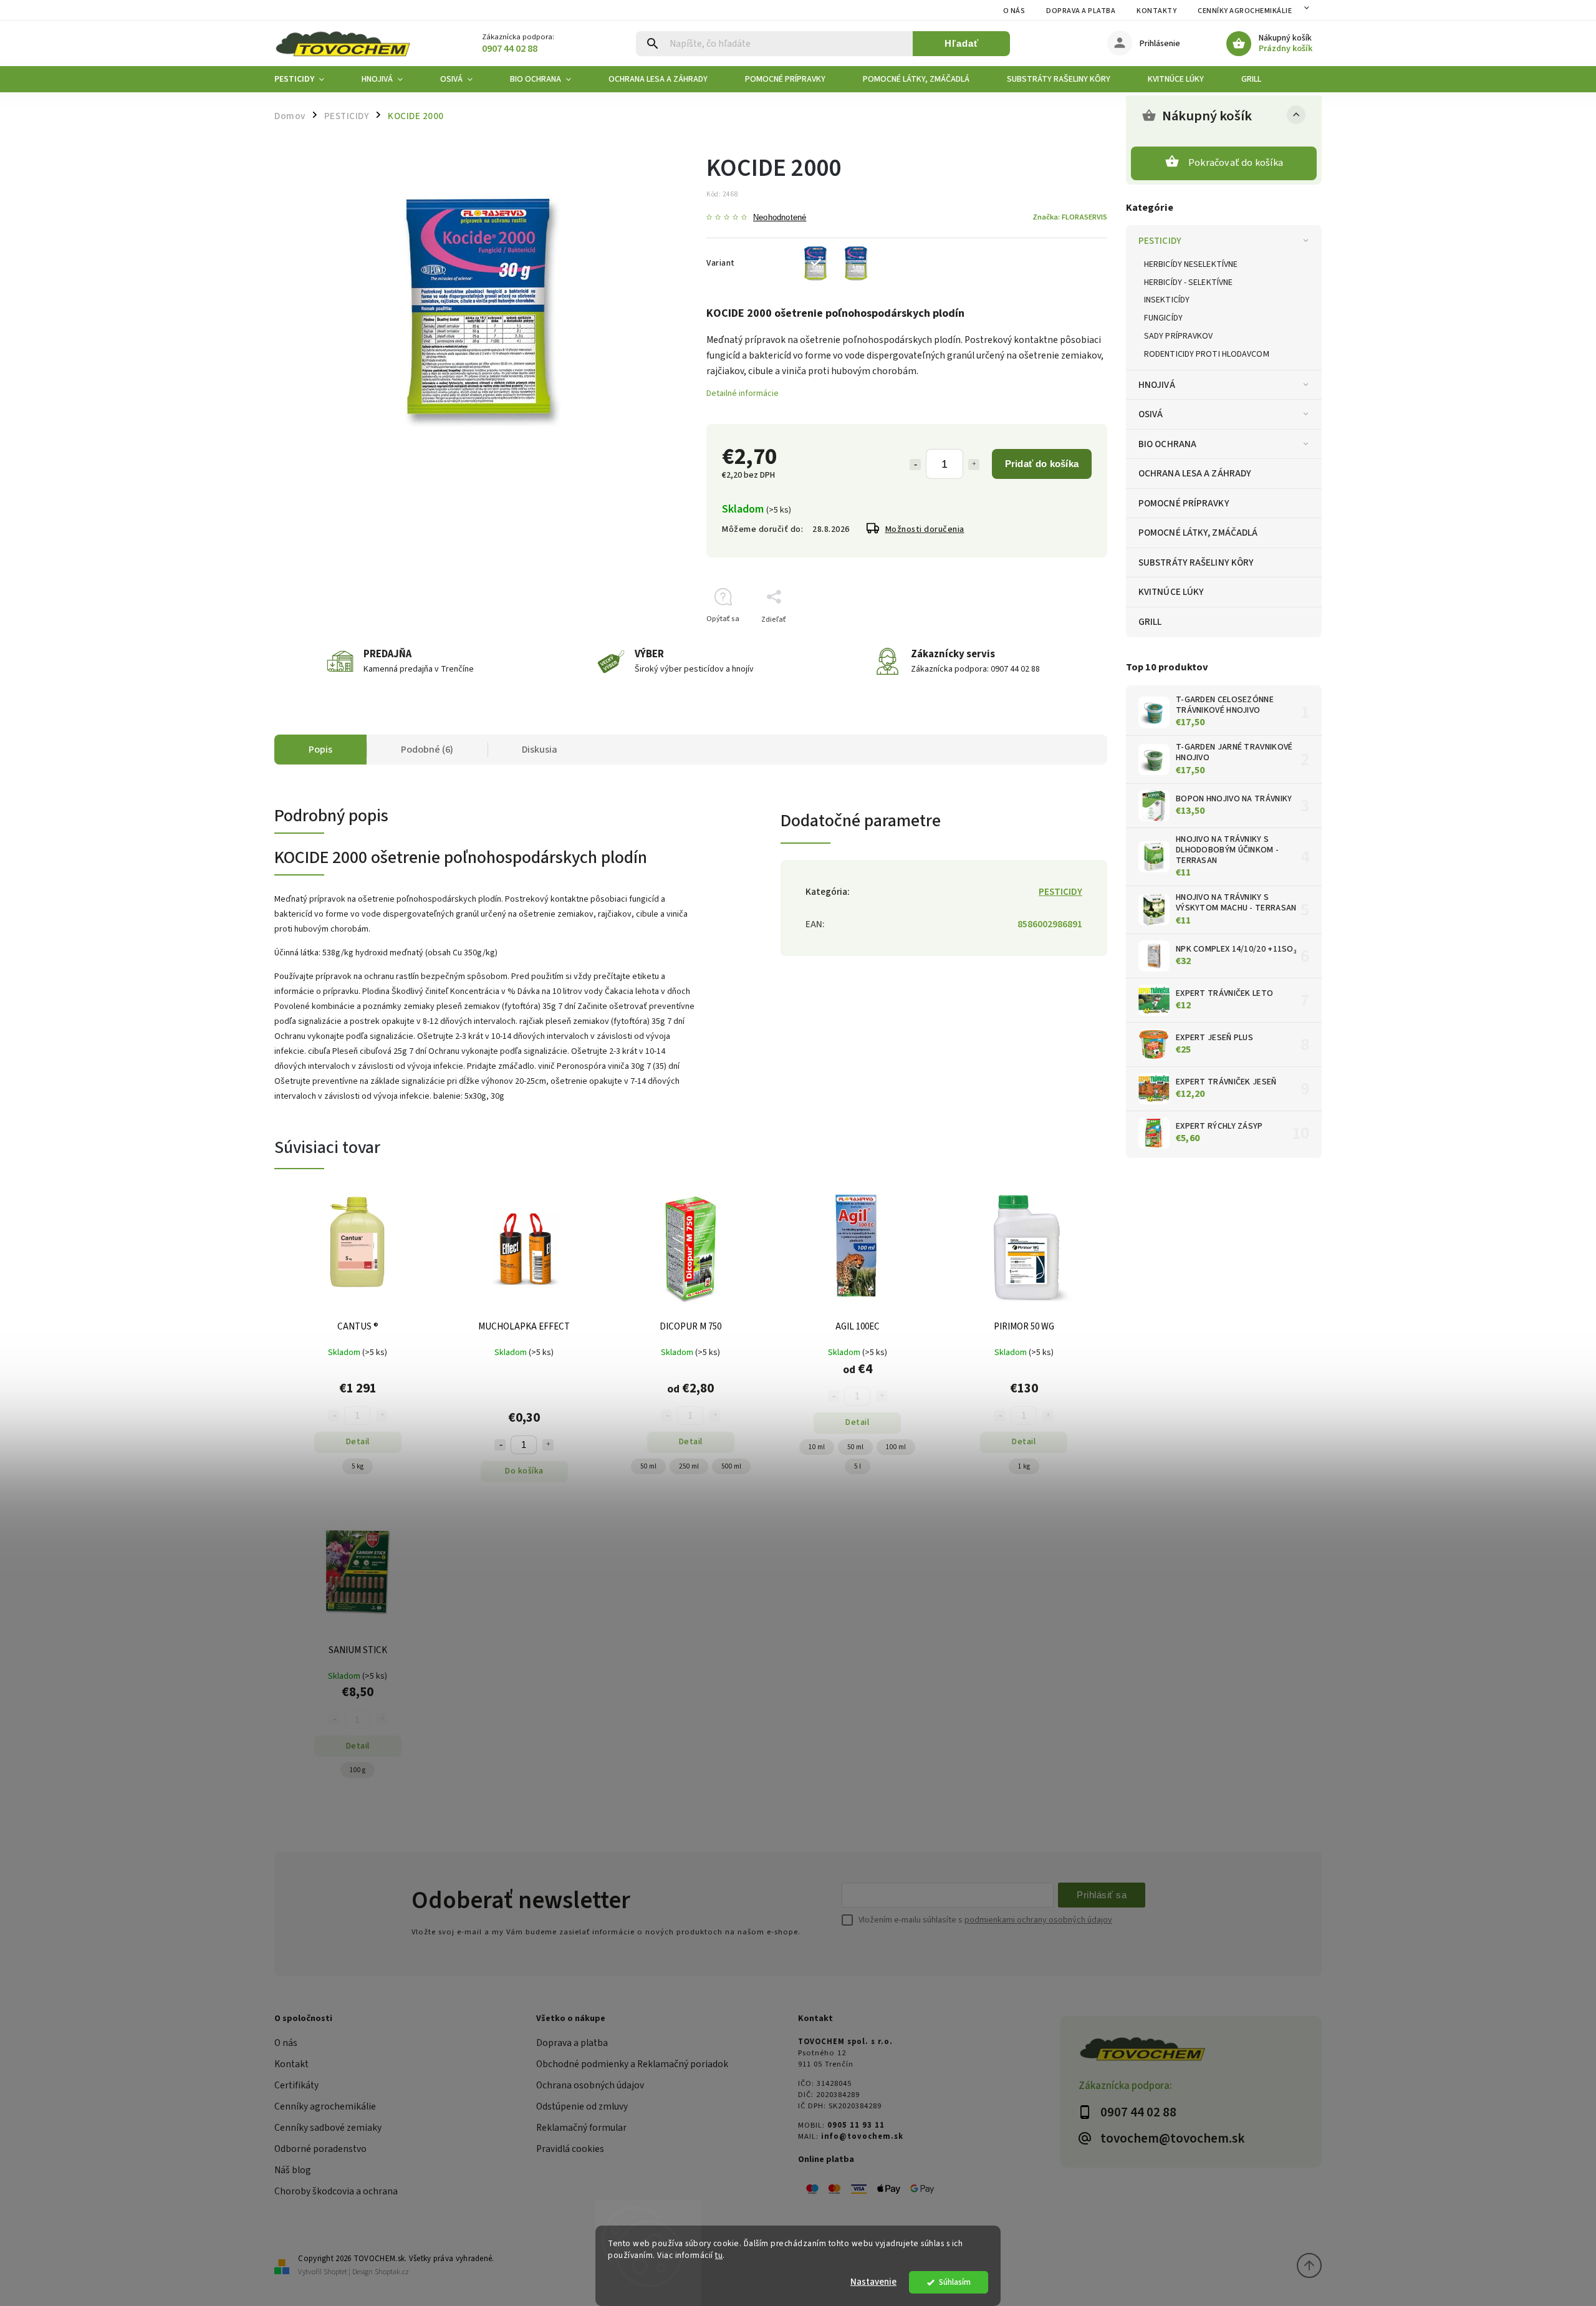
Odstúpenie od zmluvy (582, 2106)
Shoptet (335, 2272)
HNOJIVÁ (1157, 385)
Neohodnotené (780, 218)
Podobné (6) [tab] (427, 750)
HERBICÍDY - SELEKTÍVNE (1188, 282)
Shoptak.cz (392, 2272)
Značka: (1070, 217)
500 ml (731, 1466)
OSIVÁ (1151, 414)
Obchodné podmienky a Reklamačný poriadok (632, 2064)
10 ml (817, 1447)
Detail (358, 1442)
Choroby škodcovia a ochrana (336, 2191)
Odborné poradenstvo (320, 2149)
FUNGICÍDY (1163, 318)
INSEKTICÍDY (1167, 300)
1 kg (1024, 1466)
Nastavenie (873, 2282)
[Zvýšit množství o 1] (548, 1445)
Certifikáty (296, 2085)
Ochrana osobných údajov (590, 2085)
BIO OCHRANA (1167, 444)
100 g (358, 1770)
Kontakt (291, 2064)
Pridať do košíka (1042, 464)
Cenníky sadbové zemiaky (328, 2128)
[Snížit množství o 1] (500, 1445)
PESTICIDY (1160, 241)
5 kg (358, 1466)
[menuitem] (309, 79)
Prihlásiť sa (1102, 1895)
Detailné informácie (743, 393)
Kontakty (1156, 11)
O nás (1014, 11)
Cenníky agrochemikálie (325, 2106)
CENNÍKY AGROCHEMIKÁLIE (1245, 11)
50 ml (648, 1466)
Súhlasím (955, 2282)
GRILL (1150, 622)
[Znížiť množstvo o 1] (915, 465)
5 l (858, 1466)
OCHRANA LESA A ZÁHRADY (1195, 473)
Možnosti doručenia (925, 529)
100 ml (896, 1447)
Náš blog (293, 2170)
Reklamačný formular (581, 2128)
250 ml (689, 1466)
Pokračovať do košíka (1236, 163)
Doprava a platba (1081, 11)
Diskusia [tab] (540, 750)
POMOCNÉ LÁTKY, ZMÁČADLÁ (1198, 533)
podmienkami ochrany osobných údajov (1038, 1920)
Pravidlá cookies (570, 2149)
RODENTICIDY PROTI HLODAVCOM (1207, 354)
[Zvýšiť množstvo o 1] (974, 465)
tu (719, 2255)
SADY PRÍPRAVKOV (1179, 336)
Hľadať (962, 43)
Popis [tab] (320, 750)
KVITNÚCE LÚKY (1171, 592)
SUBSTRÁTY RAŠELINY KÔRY (1196, 562)
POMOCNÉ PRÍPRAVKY (1184, 503)
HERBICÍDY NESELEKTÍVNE (1191, 264)
